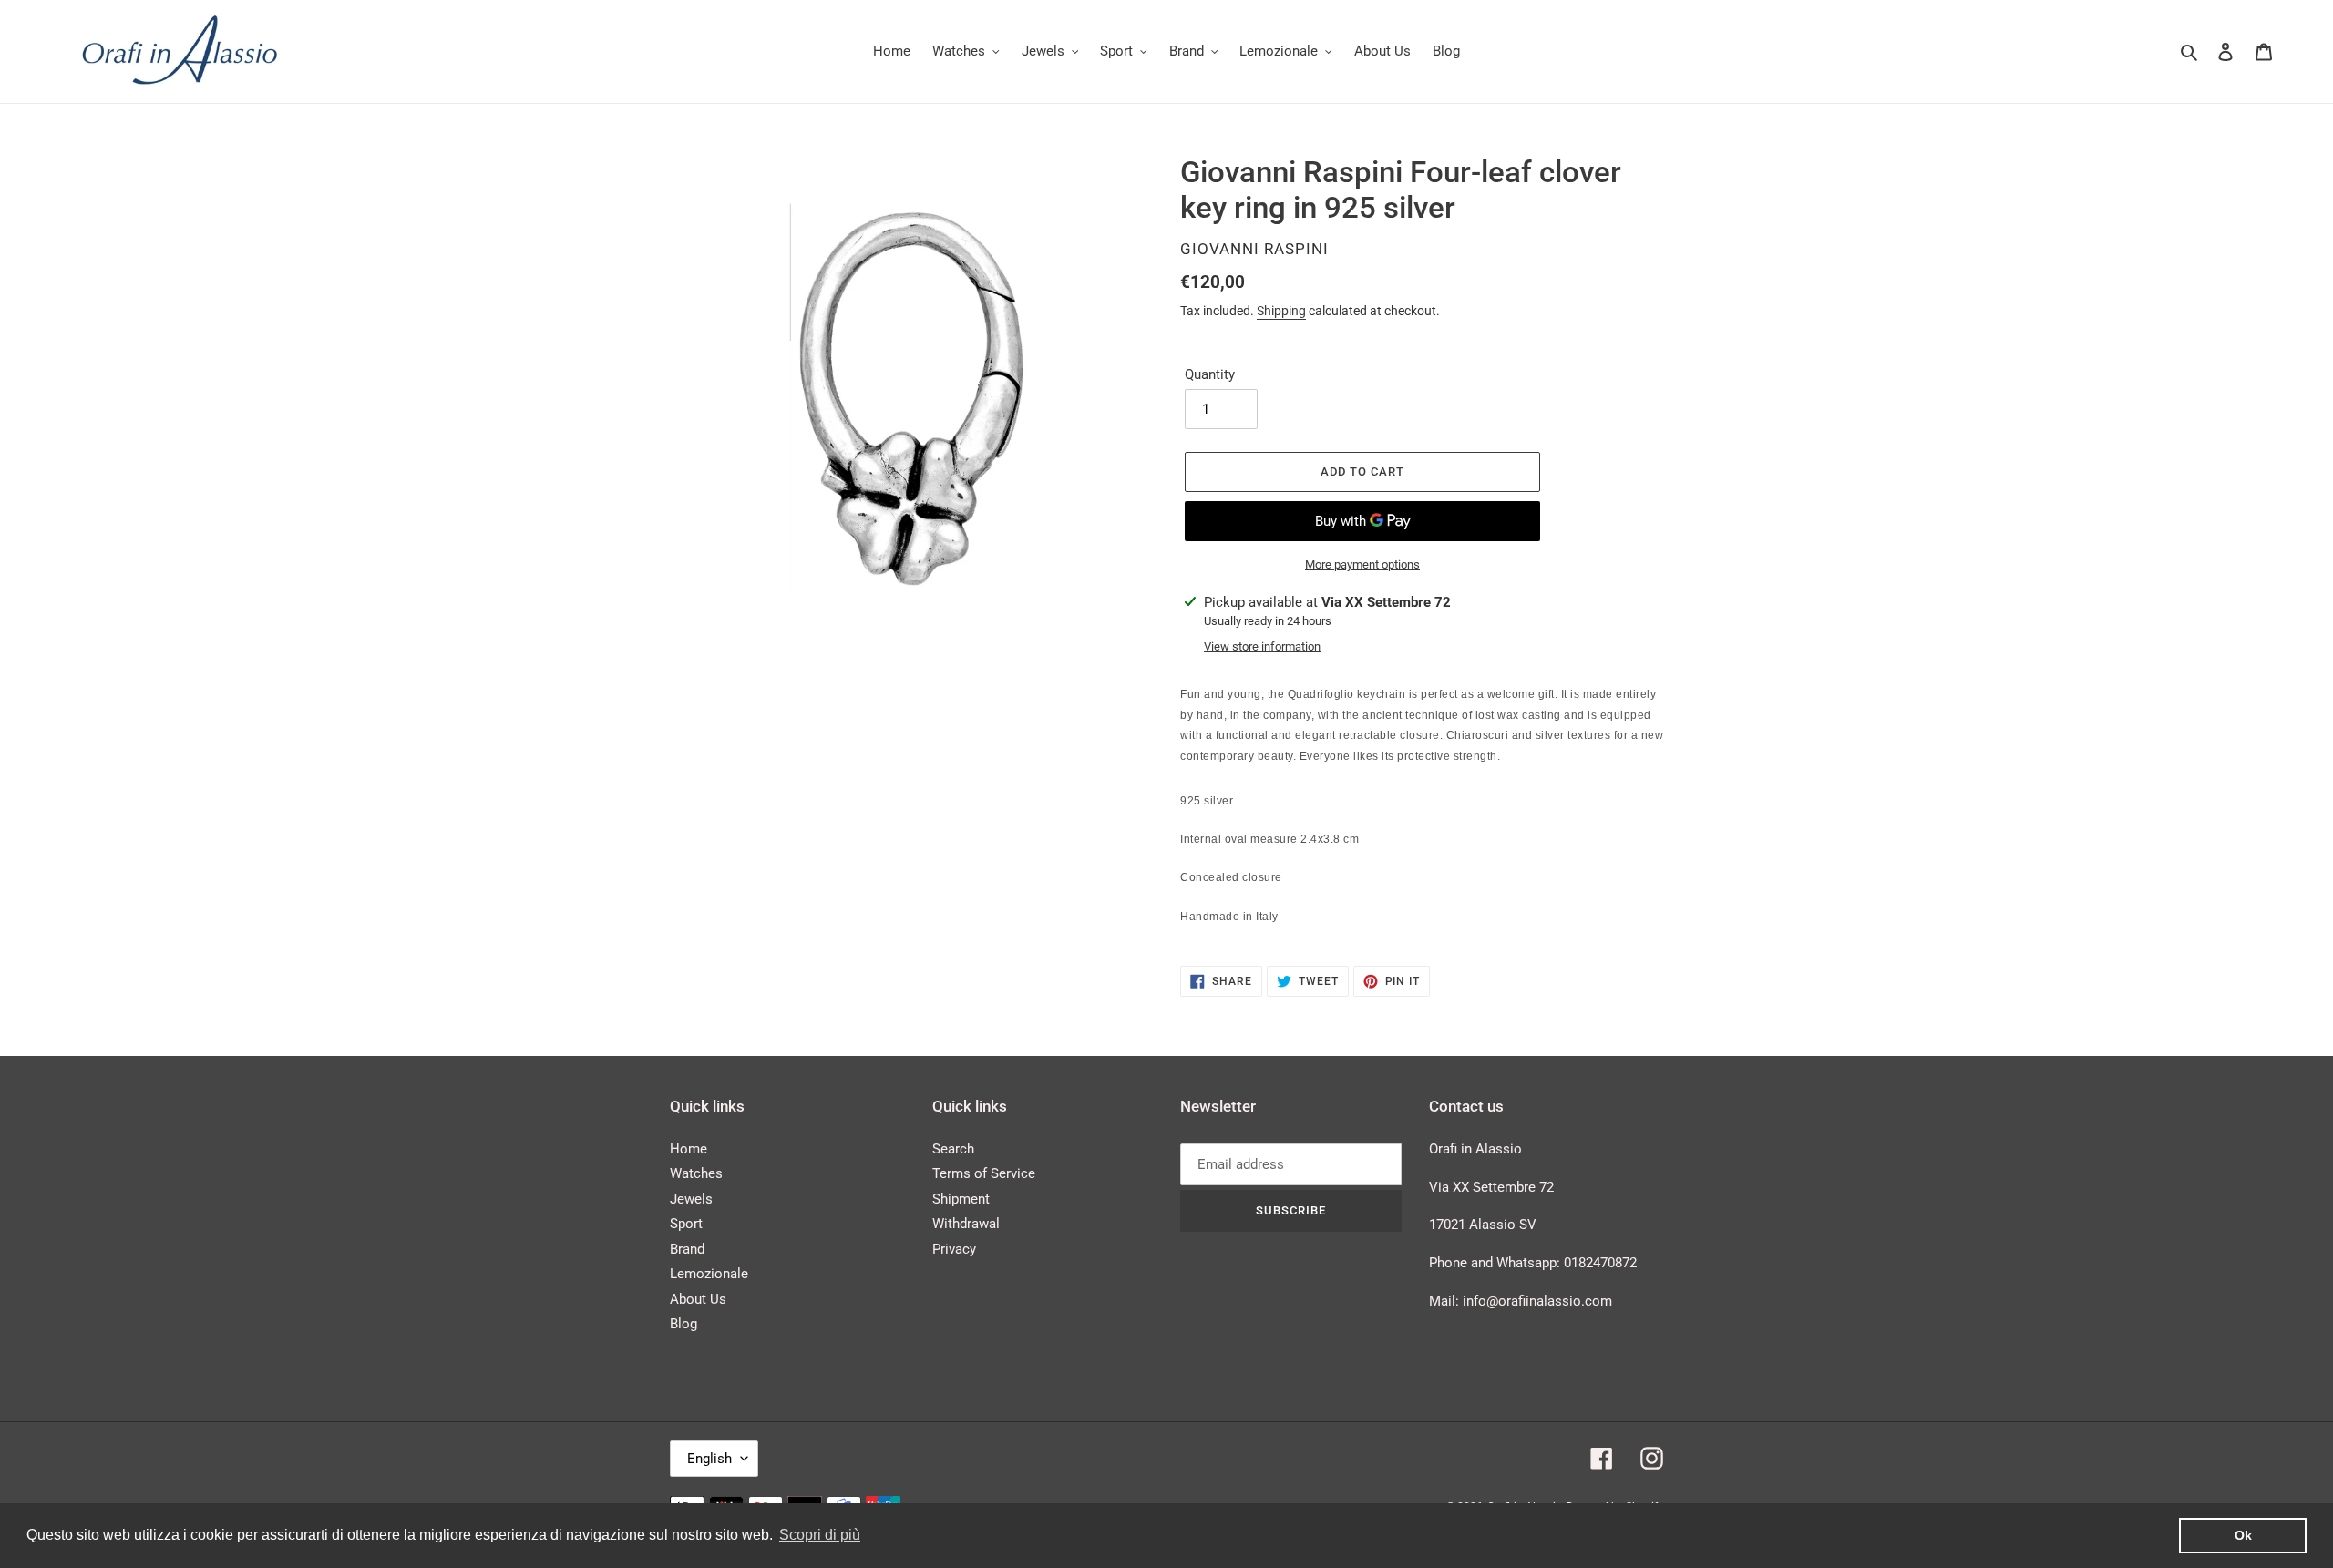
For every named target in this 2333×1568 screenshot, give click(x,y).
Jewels (691, 1199)
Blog (683, 1324)
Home (689, 1149)
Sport (686, 1224)
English (709, 1459)
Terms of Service (984, 1173)
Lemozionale (709, 1274)
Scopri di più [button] (820, 1535)
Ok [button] (2243, 1535)
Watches (696, 1173)
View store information (1262, 646)
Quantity (1210, 374)
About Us (698, 1299)
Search (953, 1149)
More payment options (1362, 564)
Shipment (961, 1199)
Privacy (954, 1249)
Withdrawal (966, 1224)
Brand (687, 1249)
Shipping (1281, 311)
